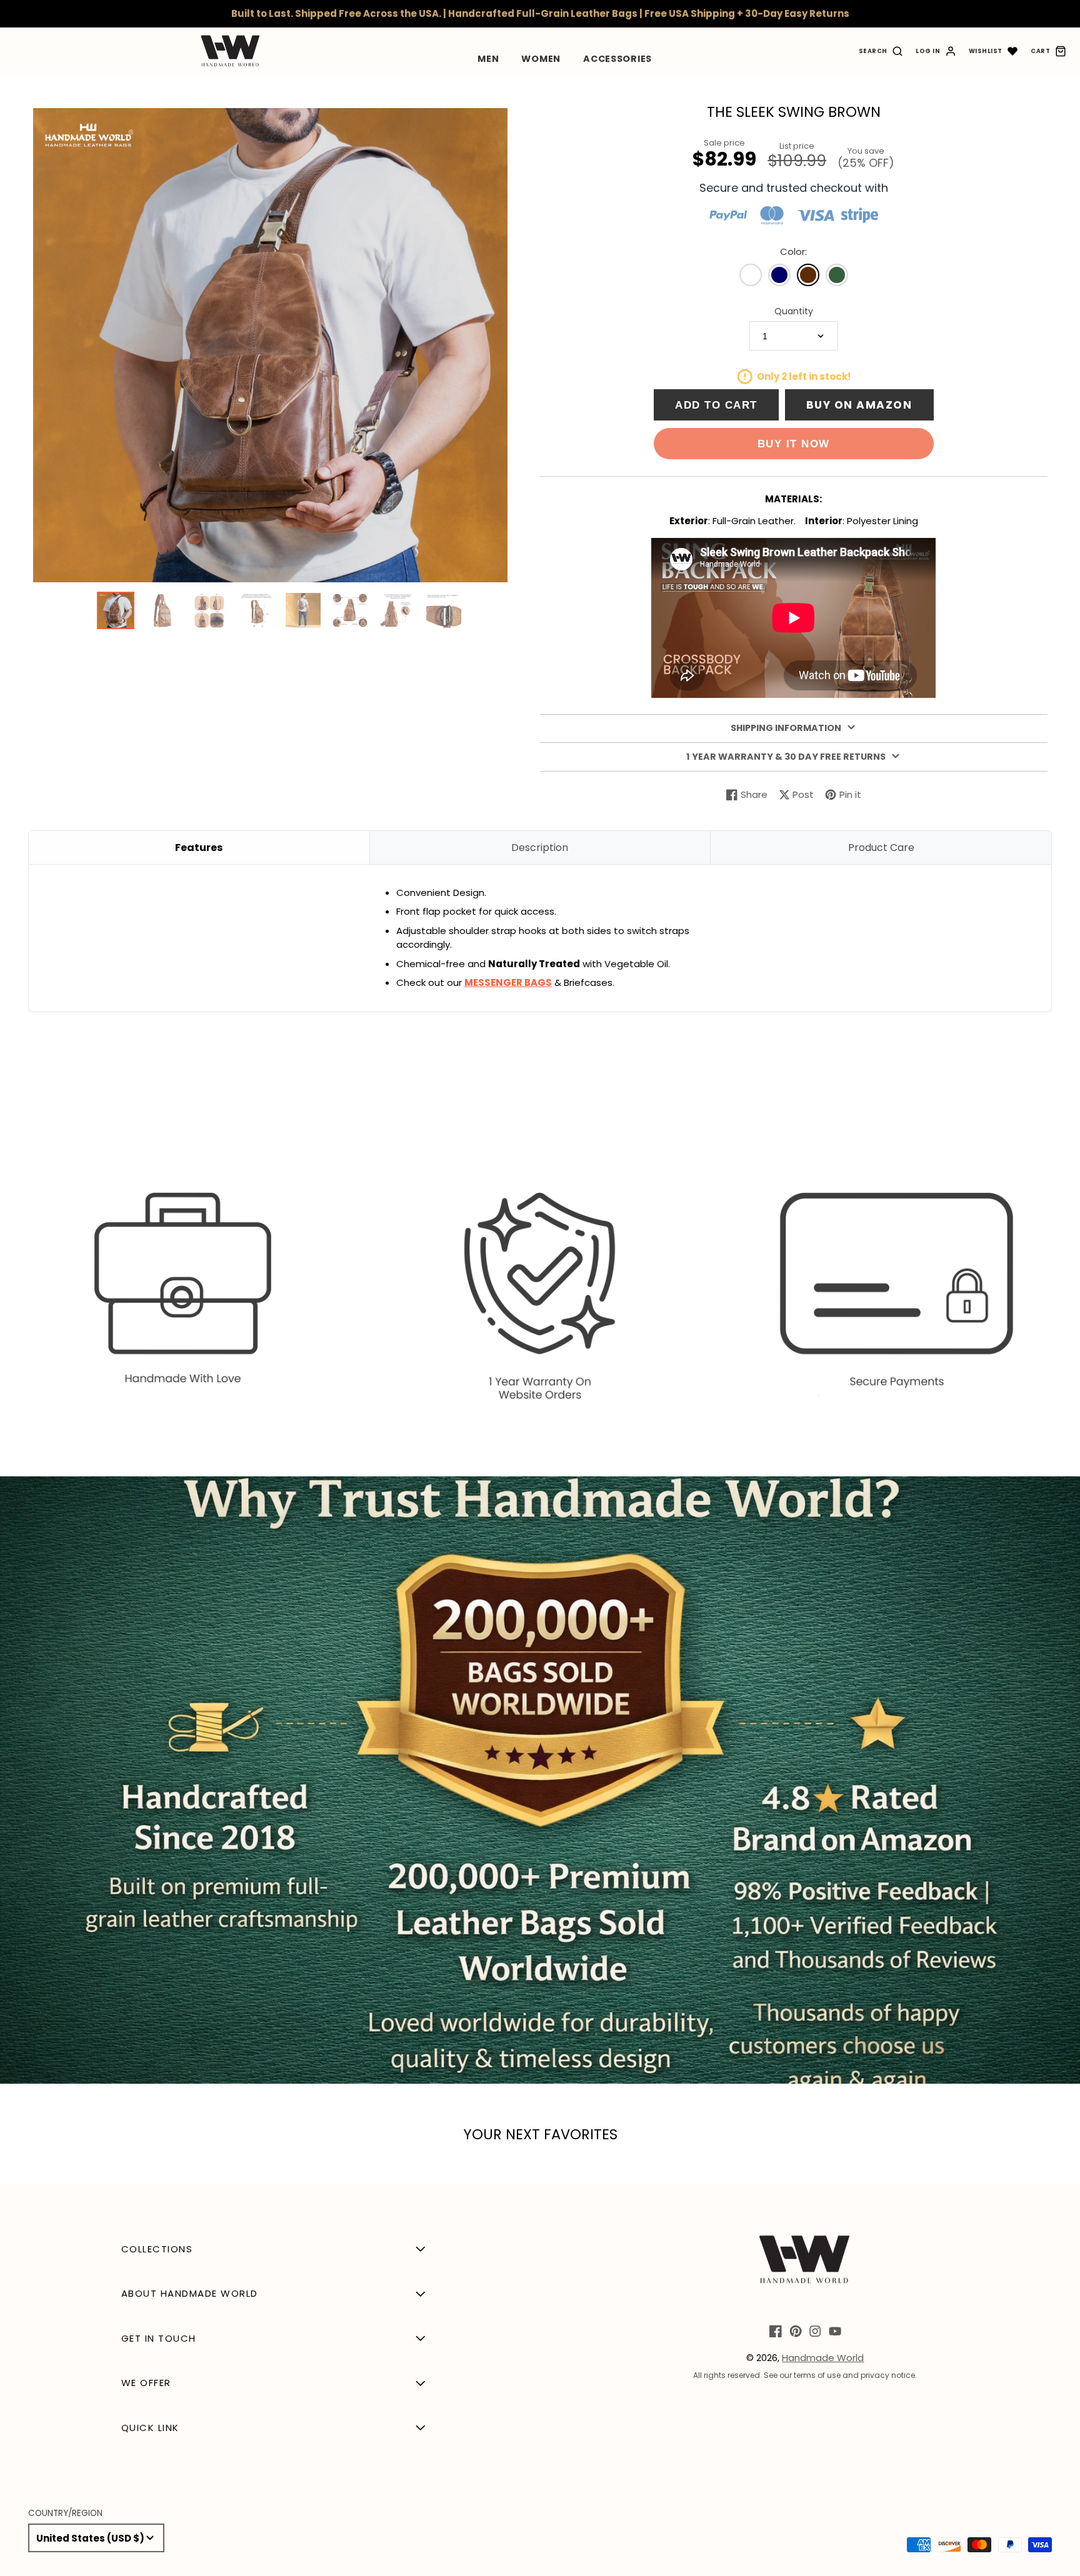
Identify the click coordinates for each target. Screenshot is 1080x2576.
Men (488, 59)
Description (540, 848)
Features (199, 848)
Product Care (881, 848)
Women (541, 59)
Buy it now (794, 444)
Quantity (794, 311)
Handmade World (823, 2358)
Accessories (617, 59)
